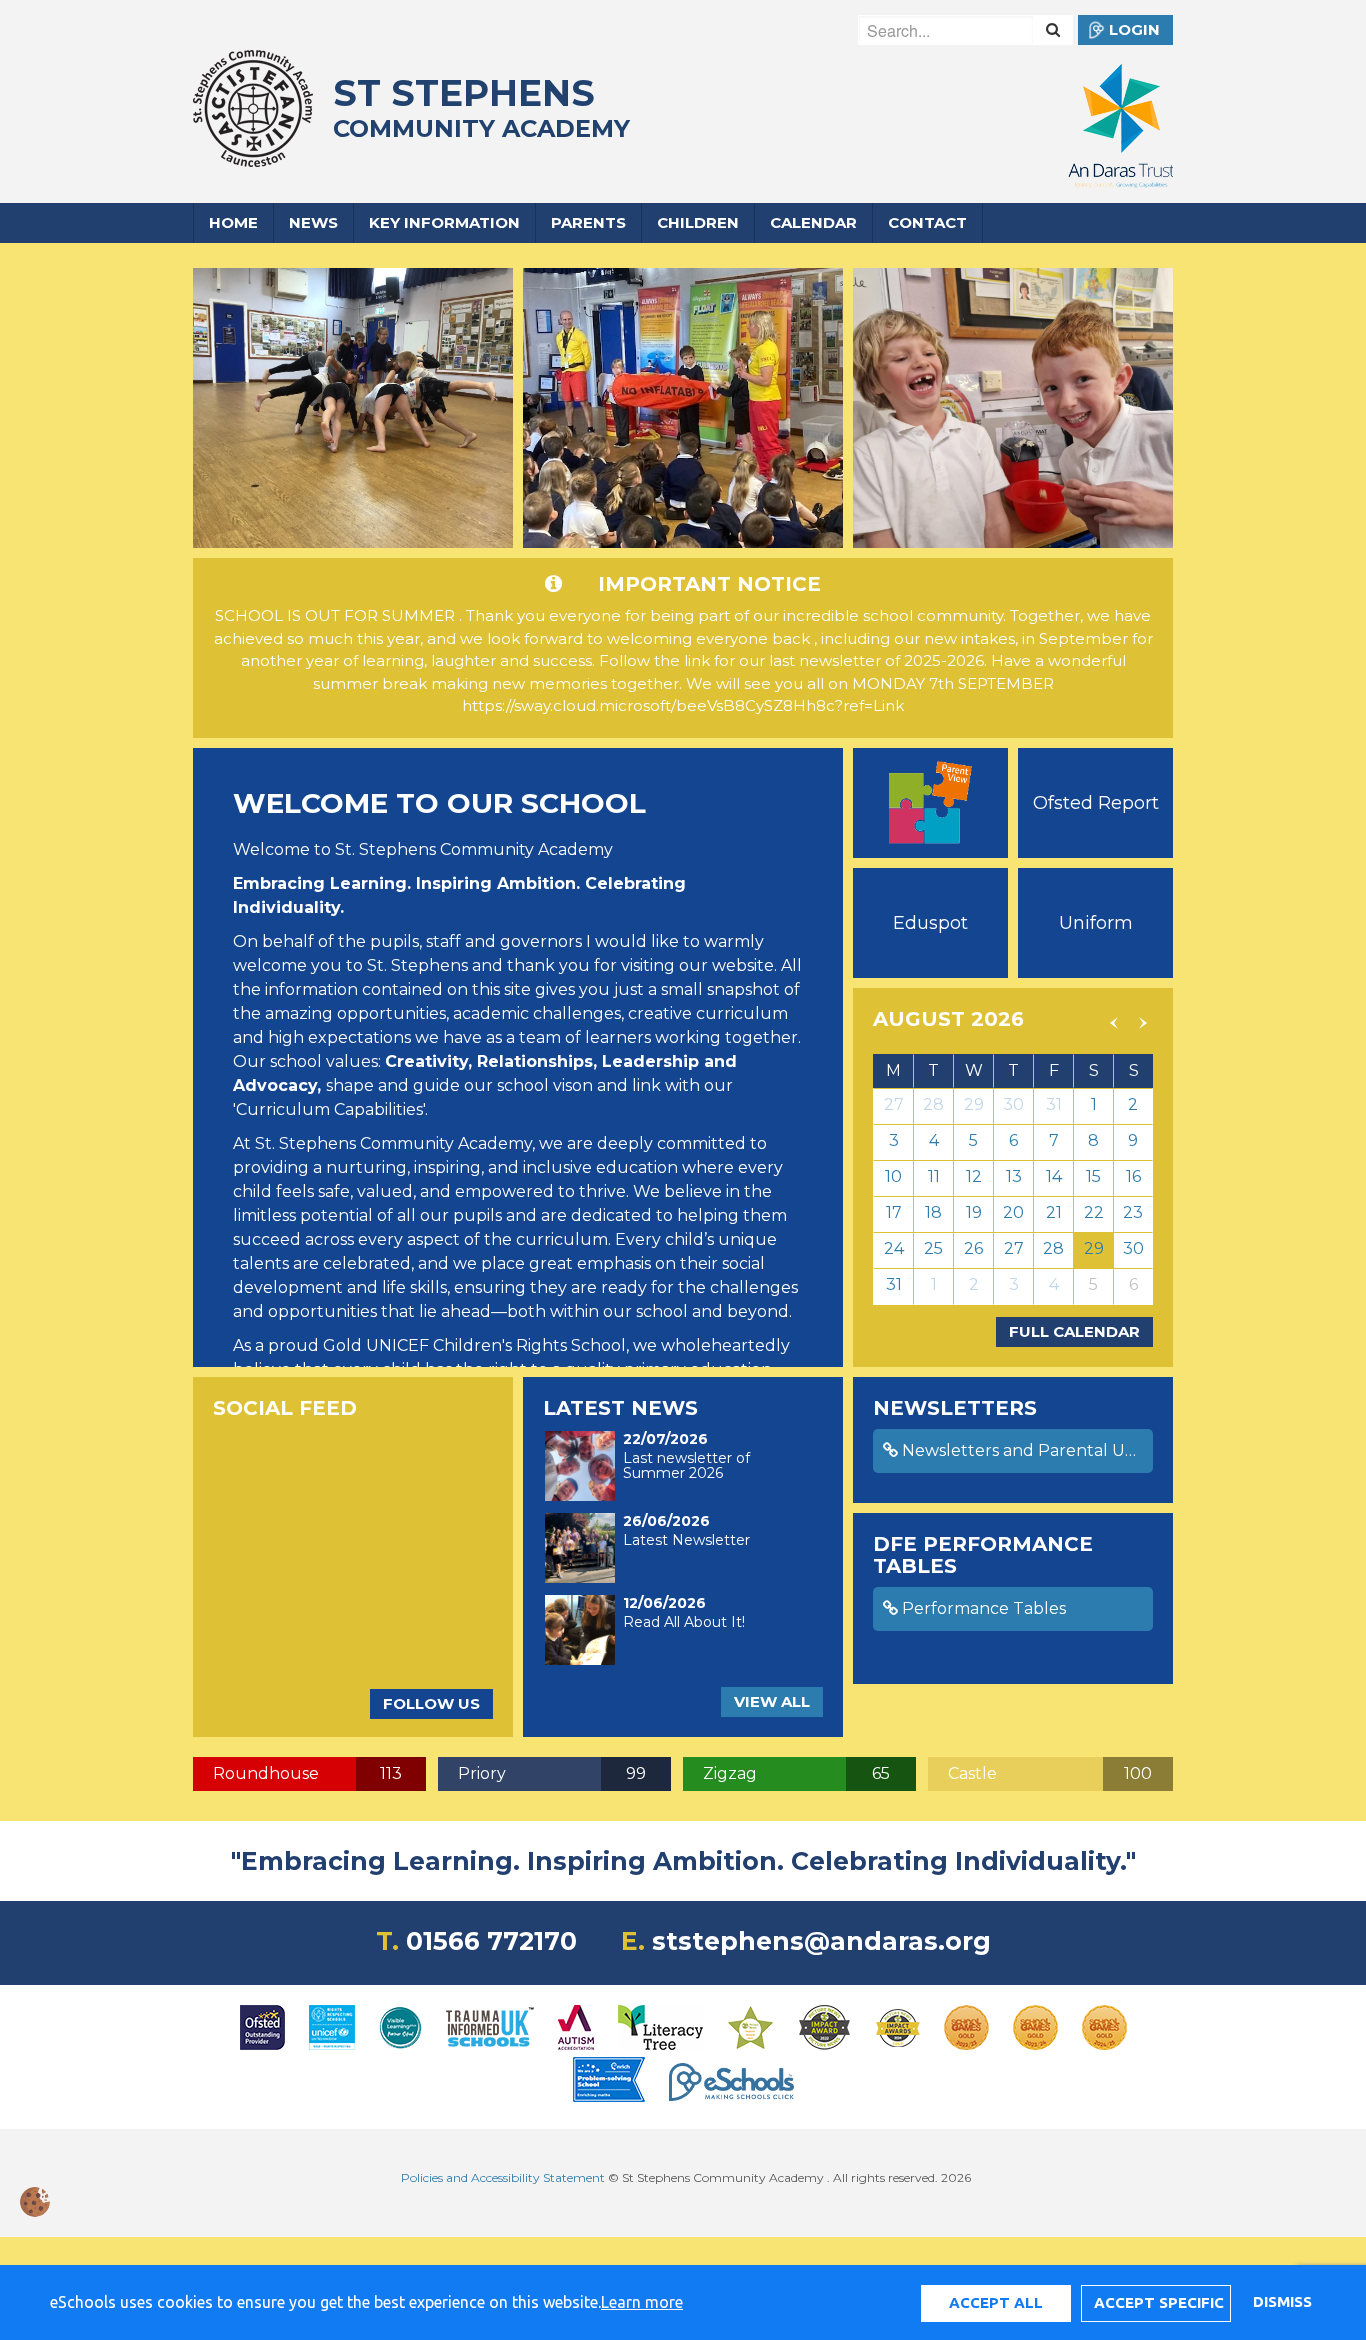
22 (1094, 1212)
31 (1054, 1104)
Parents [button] (588, 222)
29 (974, 1104)
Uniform (1096, 923)
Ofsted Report (1096, 803)
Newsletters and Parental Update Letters (1025, 1450)
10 (893, 1176)
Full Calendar (1074, 1331)
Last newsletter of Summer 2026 (686, 1465)
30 (1013, 1104)
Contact (927, 222)
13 (1014, 1176)
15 (1093, 1176)
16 (1133, 1176)
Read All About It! (684, 1622)
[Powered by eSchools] (731, 2082)
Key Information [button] (444, 222)
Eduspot (930, 923)
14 (1054, 1176)
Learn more (642, 2302)
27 (894, 1104)
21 (1054, 1212)
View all (772, 1701)
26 (973, 1248)
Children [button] (698, 222)
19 (974, 1212)
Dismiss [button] (1282, 2301)
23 (1133, 1212)
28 (933, 1104)
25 (933, 1248)
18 (933, 1212)
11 (934, 1176)
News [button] (313, 222)
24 (894, 1248)
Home (233, 222)
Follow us (431, 1703)
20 (1013, 1212)
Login (1134, 29)
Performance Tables (982, 1608)
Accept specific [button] (1159, 2302)
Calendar (813, 222)
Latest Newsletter (686, 1540)
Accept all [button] (996, 2302)
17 (894, 1212)
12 (974, 1176)
